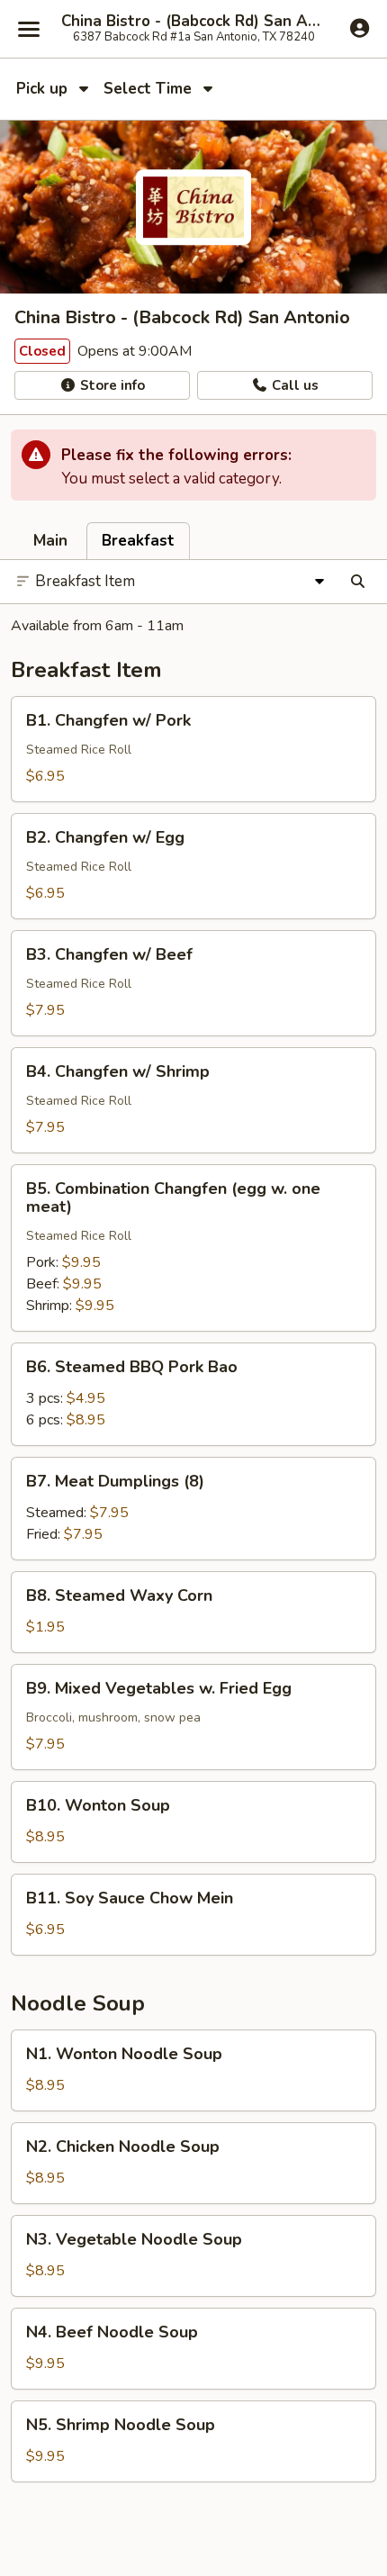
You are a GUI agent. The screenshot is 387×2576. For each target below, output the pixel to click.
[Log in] (360, 28)
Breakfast (138, 541)
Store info (111, 385)
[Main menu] (29, 29)
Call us (293, 385)
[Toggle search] (358, 582)
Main (50, 541)
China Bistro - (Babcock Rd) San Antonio (193, 22)
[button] (193, 749)
